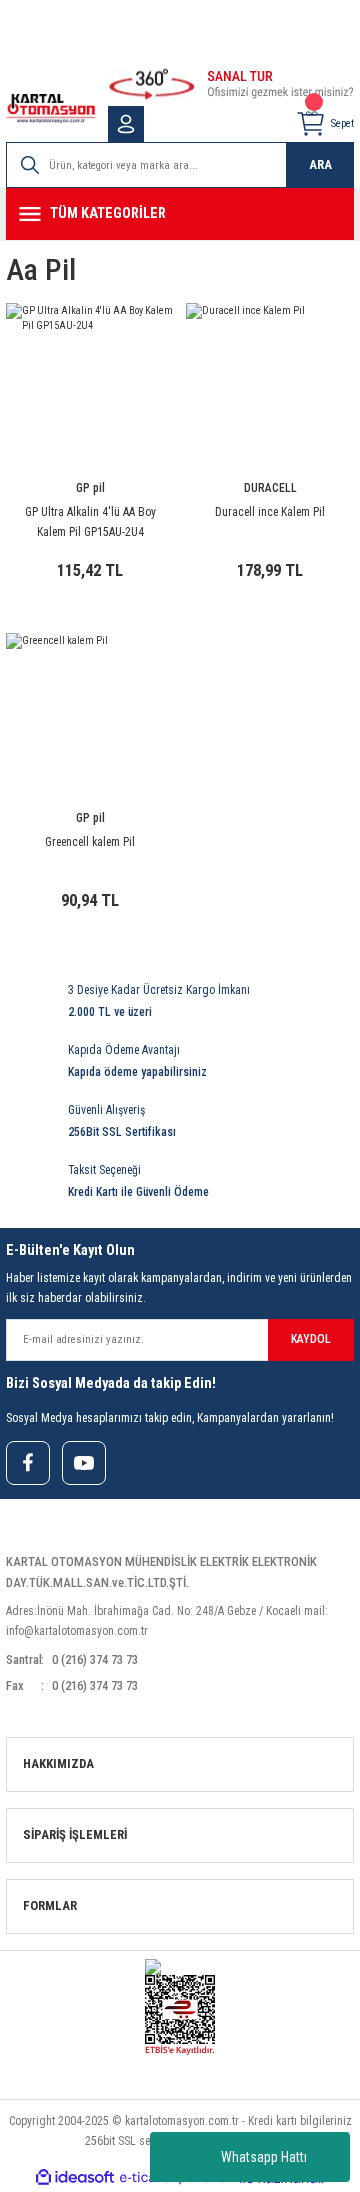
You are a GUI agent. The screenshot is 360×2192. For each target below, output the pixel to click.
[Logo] (51, 108)
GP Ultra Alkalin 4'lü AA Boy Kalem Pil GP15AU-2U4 (90, 522)
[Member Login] (126, 124)
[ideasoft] (75, 2178)
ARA (320, 164)
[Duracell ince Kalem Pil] (270, 387)
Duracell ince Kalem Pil (270, 512)
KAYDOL (311, 1339)
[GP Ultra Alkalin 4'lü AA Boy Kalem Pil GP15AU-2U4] (90, 387)
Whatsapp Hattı (264, 2157)
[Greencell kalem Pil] (90, 717)
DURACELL (270, 488)
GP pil (90, 488)
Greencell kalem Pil (90, 842)
